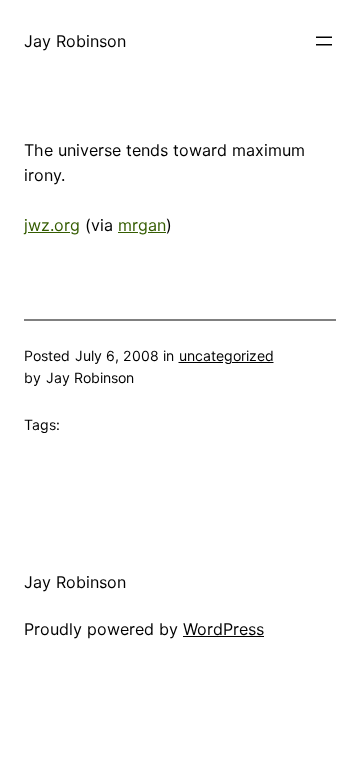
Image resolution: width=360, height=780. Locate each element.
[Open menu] (324, 41)
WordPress (223, 629)
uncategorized (226, 355)
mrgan (142, 225)
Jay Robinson (75, 41)
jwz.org (52, 225)
